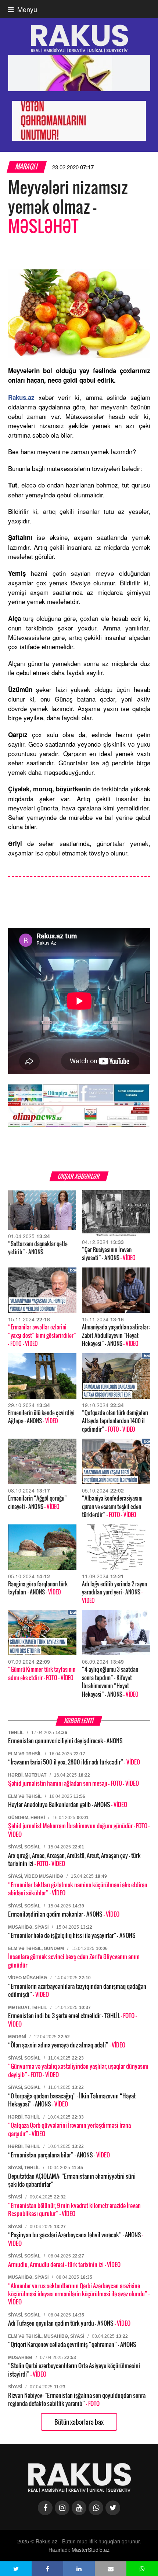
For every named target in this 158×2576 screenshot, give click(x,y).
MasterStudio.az (91, 2550)
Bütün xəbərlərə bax (79, 2422)
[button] (16, 2569)
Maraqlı (26, 167)
